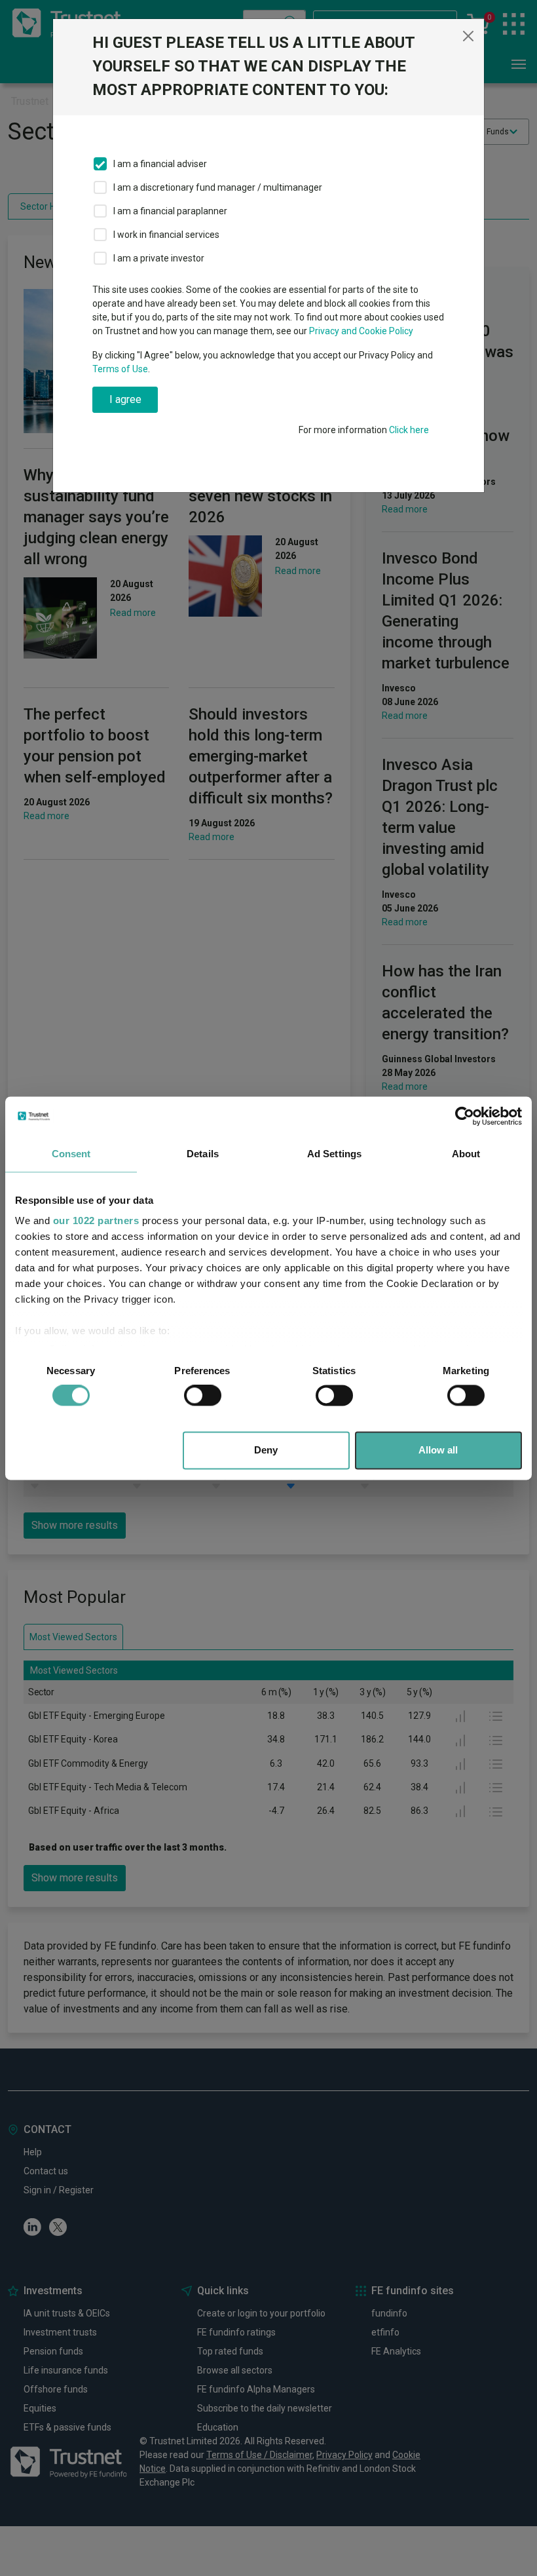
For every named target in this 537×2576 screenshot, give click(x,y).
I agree (125, 399)
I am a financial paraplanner (170, 211)
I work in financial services (166, 235)
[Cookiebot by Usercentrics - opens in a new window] (465, 1116)
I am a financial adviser (160, 164)
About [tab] (466, 1154)
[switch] (203, 1396)
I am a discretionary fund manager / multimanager (218, 187)
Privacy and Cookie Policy (361, 331)
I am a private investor (159, 258)
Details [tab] (203, 1154)
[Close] (468, 36)
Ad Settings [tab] (334, 1154)
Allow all (438, 1450)
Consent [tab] (71, 1154)
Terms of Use (120, 369)
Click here (409, 430)
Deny (266, 1450)
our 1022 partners (96, 1221)
